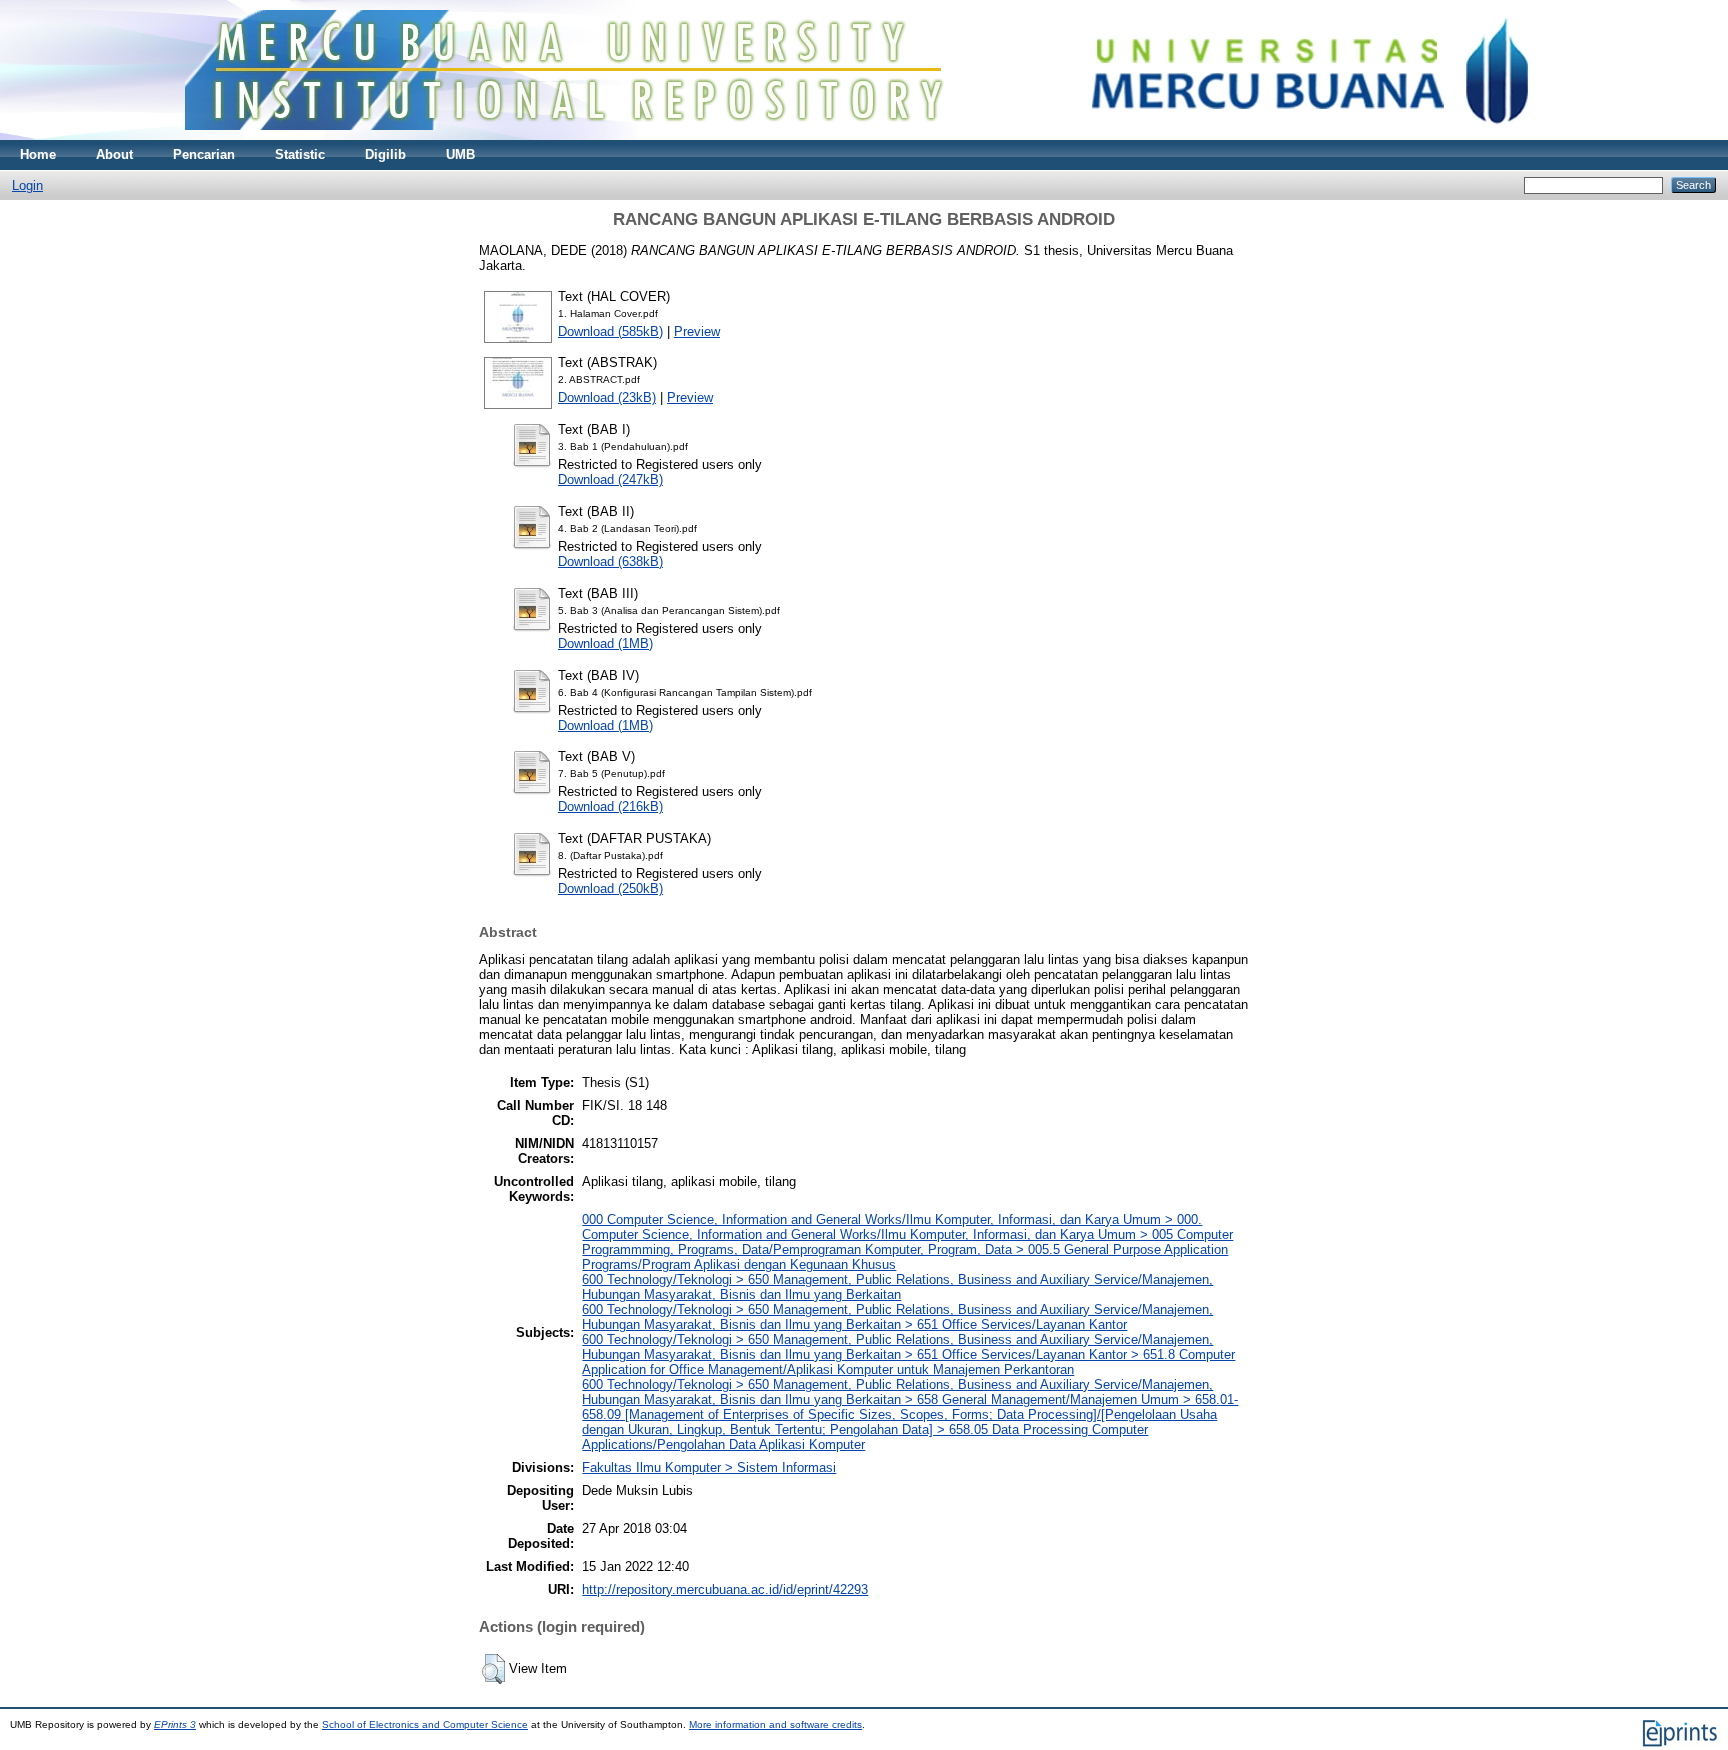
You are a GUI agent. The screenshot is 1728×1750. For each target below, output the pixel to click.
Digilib (385, 154)
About (114, 154)
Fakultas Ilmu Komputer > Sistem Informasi (709, 1467)
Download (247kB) (610, 479)
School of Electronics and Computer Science (425, 1724)
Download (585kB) (610, 331)
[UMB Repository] (864, 135)
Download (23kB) (607, 397)
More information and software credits (775, 1724)
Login (27, 185)
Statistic (300, 154)
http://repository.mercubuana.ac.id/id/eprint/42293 (725, 1589)
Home (38, 154)
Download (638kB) (610, 561)
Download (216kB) (610, 806)
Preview (697, 331)
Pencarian (204, 154)
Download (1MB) (605, 643)
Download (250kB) (610, 888)
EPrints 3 (175, 1724)
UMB (460, 154)
